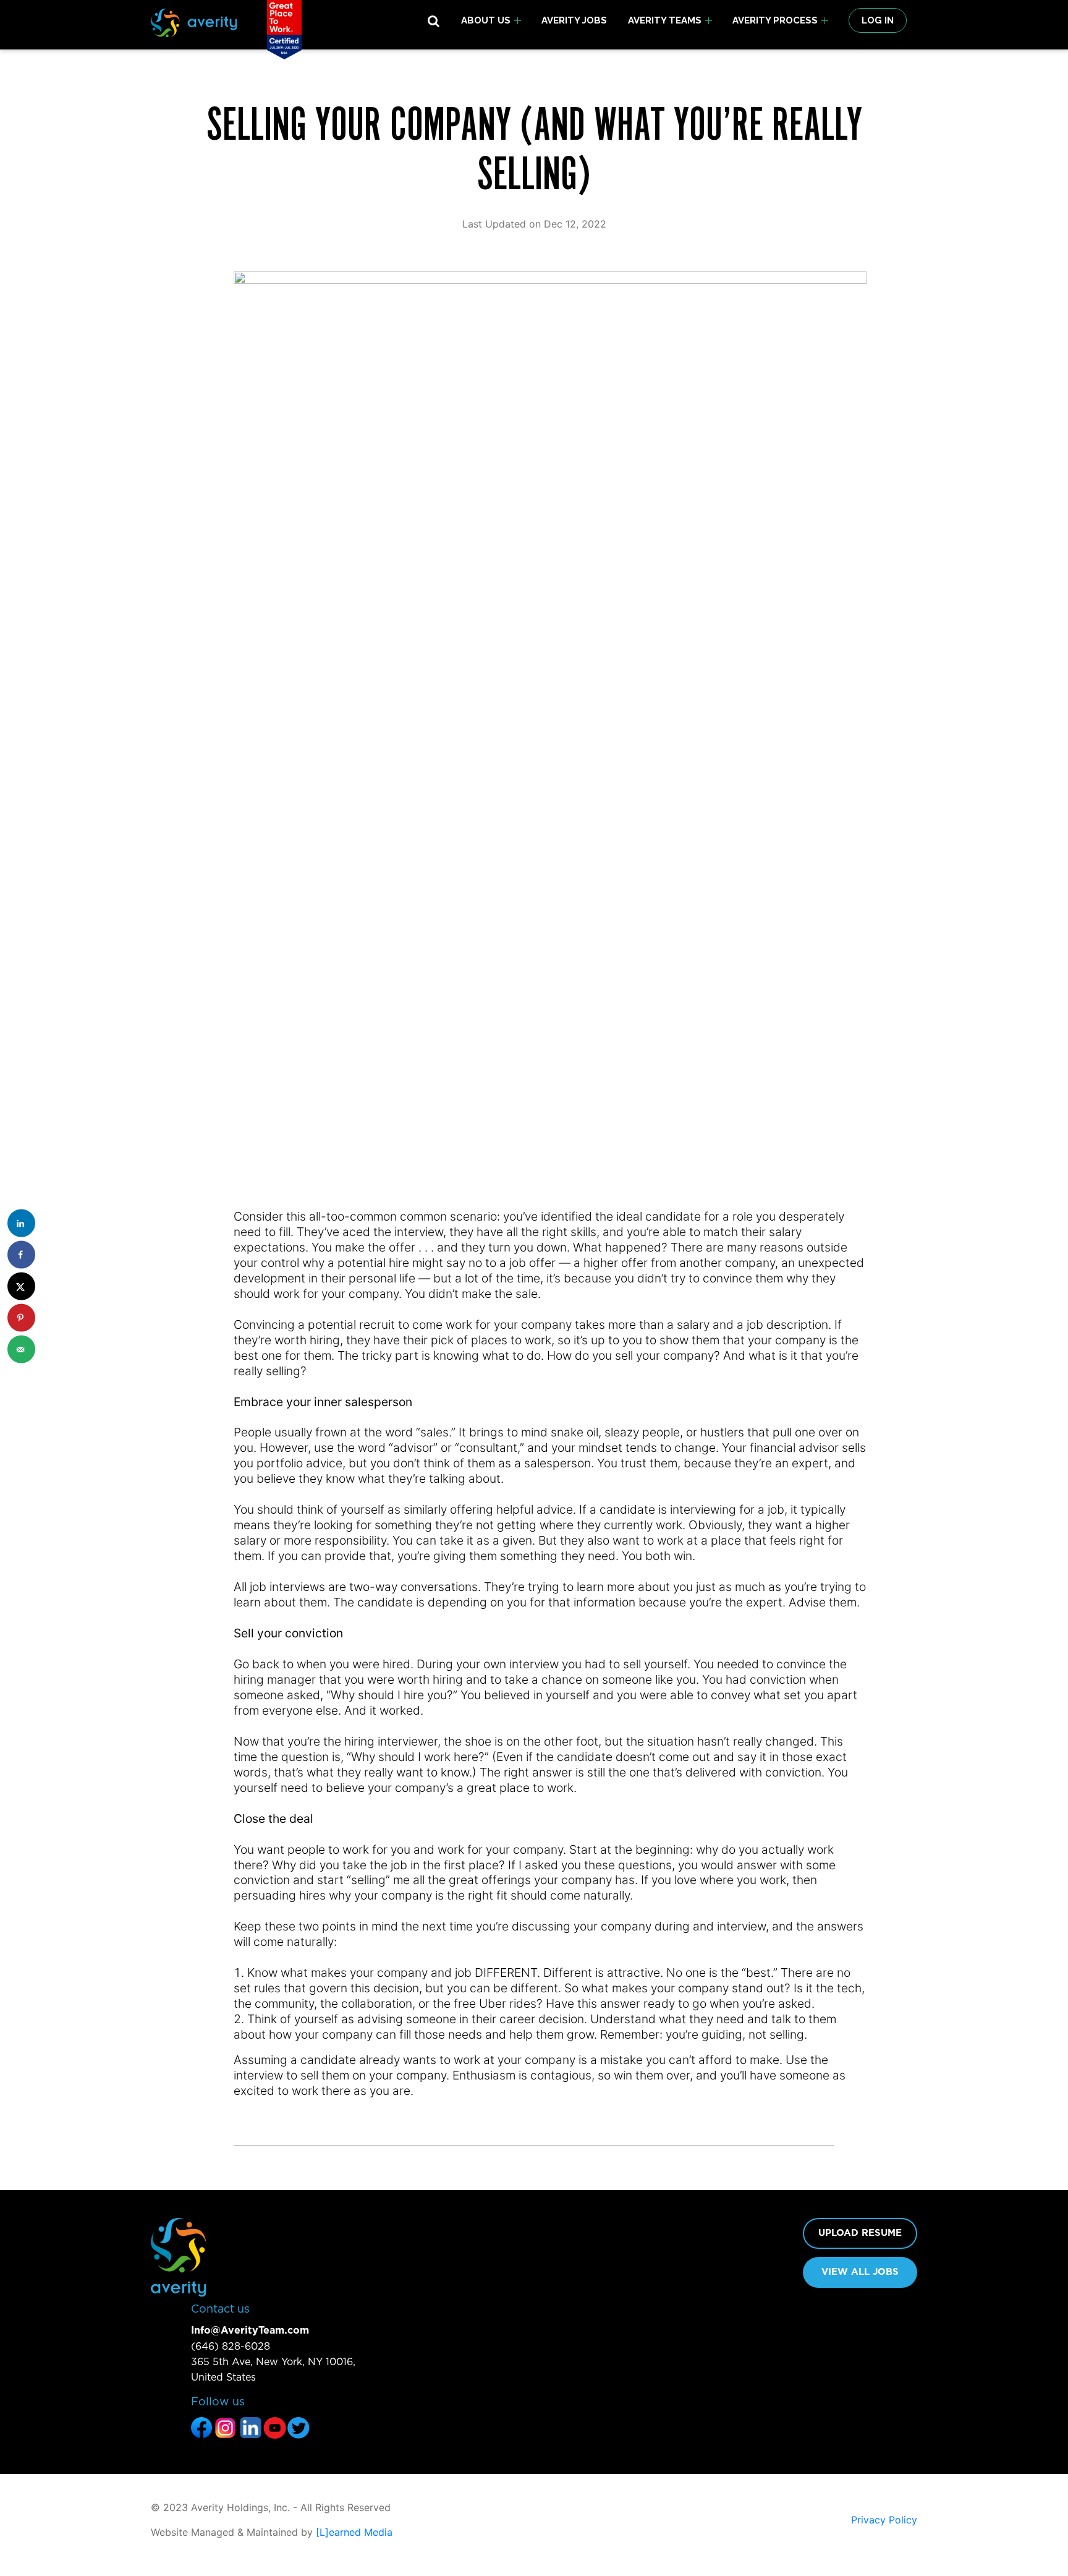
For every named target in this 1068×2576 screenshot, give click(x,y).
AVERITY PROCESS (775, 20)
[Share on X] (21, 1286)
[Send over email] (21, 1350)
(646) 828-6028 (231, 2347)
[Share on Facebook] (21, 1255)
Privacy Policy (884, 2520)
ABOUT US (486, 20)
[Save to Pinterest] (21, 1318)
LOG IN (878, 20)
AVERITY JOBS (574, 20)
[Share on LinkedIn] (21, 1223)
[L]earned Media (354, 2532)
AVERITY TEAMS (665, 20)
